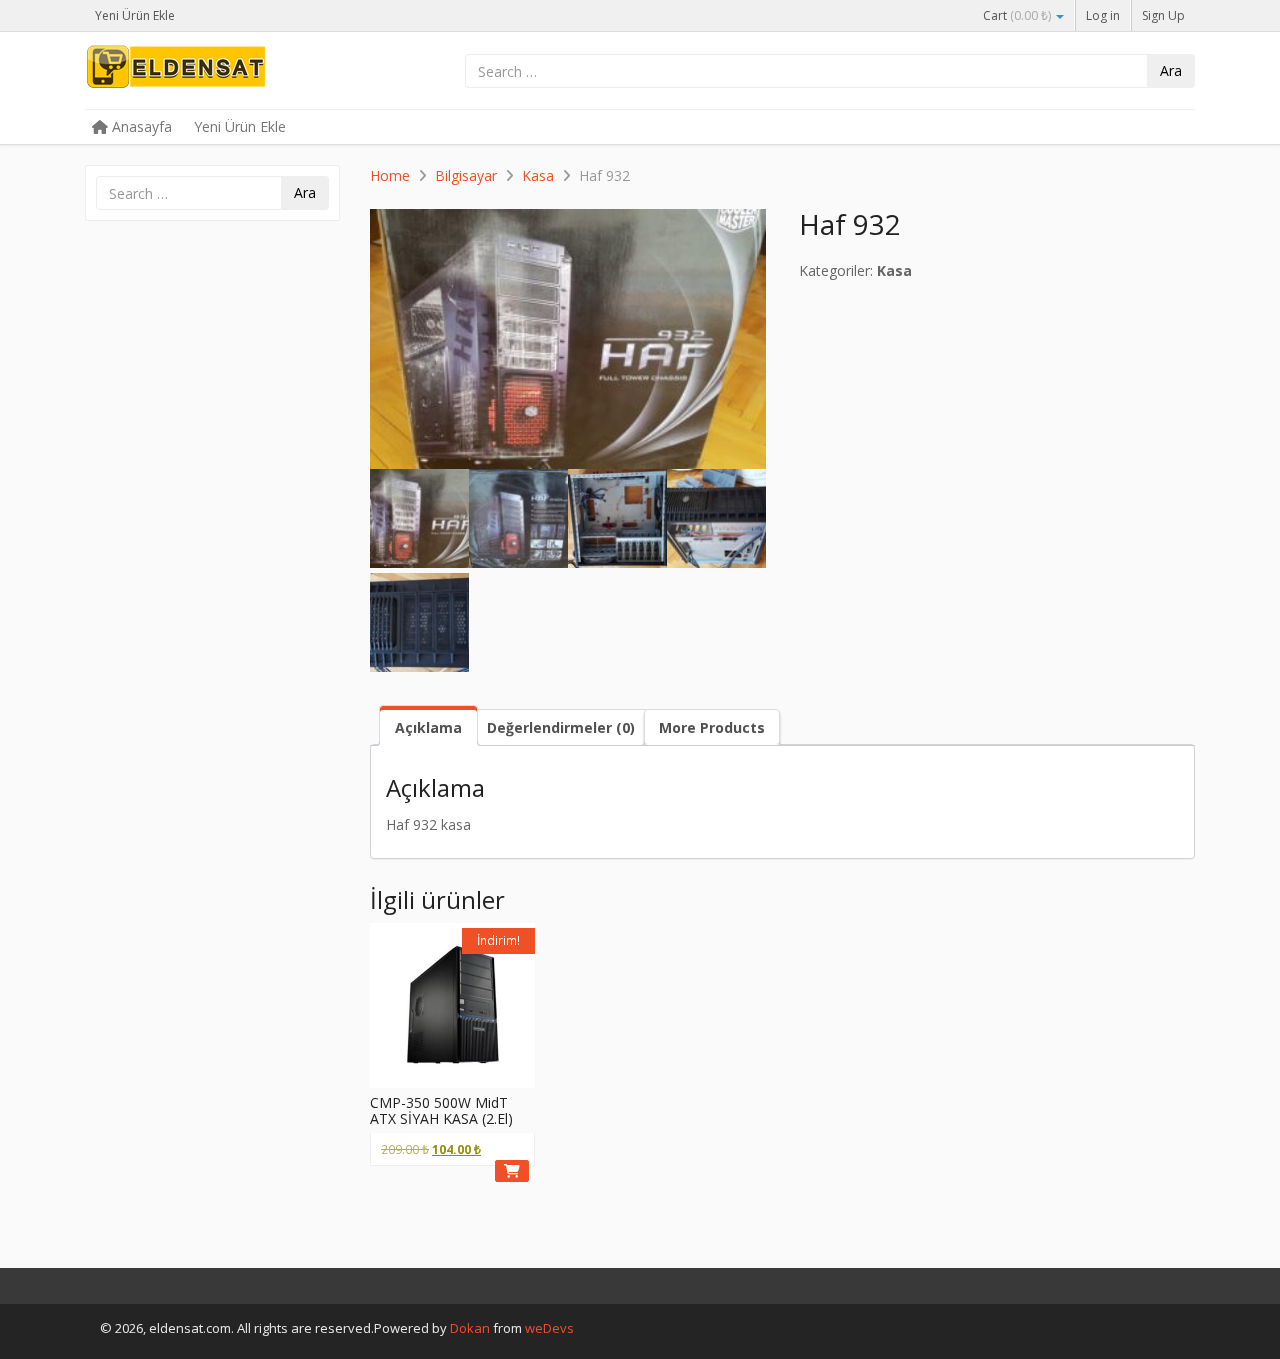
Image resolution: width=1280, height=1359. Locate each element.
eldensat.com (235, 72)
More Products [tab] (712, 727)
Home (390, 175)
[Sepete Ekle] (512, 1171)
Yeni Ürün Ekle (135, 15)
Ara (1171, 70)
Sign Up (1163, 15)
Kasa (538, 175)
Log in (1103, 15)
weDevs (549, 1328)
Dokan (470, 1328)
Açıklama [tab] (428, 727)
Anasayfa (140, 126)
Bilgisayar (466, 175)
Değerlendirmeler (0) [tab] (561, 727)
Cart (1017, 15)
